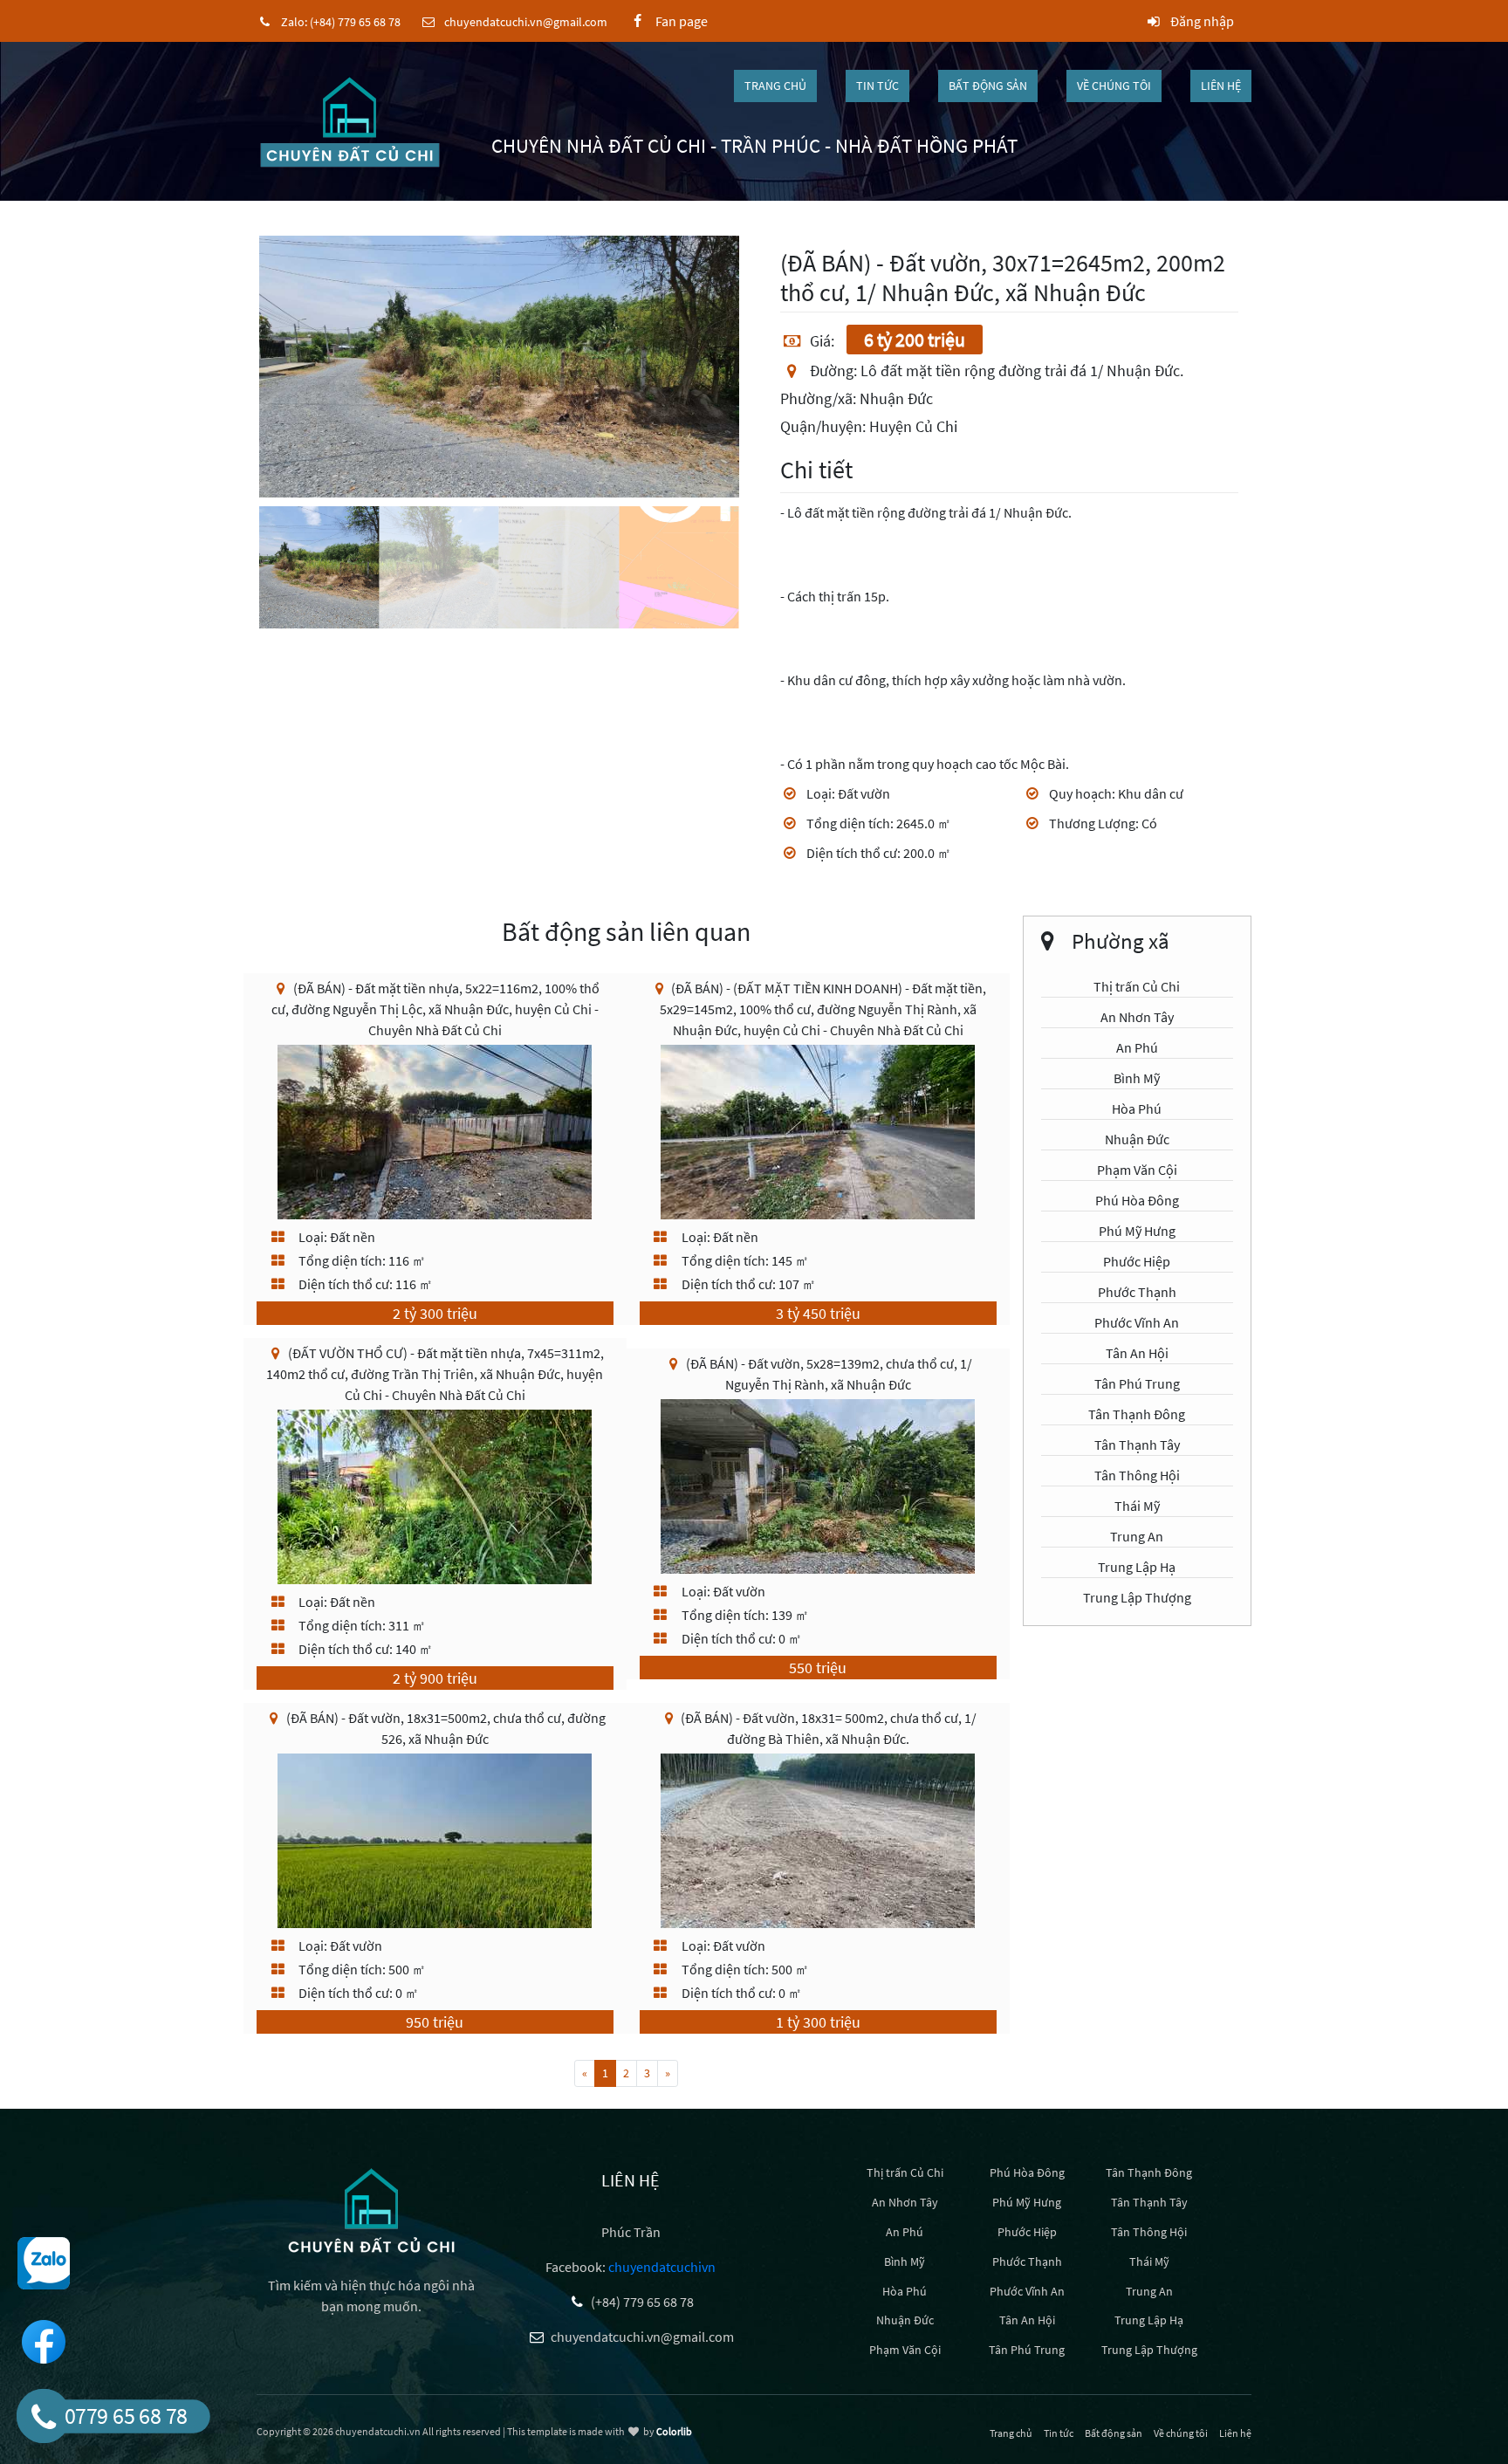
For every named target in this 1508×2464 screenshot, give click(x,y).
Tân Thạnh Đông (1137, 1414)
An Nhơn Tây (1137, 1017)
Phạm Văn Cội (1137, 1170)
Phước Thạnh (1137, 1292)
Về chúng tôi (1114, 86)
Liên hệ (1221, 86)
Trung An (1137, 1536)
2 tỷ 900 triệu (435, 1678)
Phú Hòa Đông (1137, 1200)
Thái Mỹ (1137, 1506)
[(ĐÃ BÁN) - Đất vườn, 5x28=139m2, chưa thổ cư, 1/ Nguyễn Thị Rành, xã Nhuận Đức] (818, 1485)
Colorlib (674, 2431)
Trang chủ (775, 86)
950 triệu (435, 2022)
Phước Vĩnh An (1137, 1322)
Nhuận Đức (1137, 1139)
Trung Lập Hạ (1137, 1567)
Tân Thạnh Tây (1137, 1445)
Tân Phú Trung (1137, 1383)
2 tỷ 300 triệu (435, 1313)
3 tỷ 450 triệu (818, 1313)
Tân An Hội (1137, 1353)
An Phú (1137, 1047)
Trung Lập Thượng (1137, 1597)
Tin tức (877, 86)
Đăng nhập (1201, 21)
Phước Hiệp (1137, 1261)
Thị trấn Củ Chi (1137, 986)
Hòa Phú (1137, 1108)
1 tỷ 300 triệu (818, 2022)
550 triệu (818, 1668)
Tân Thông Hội (1137, 1475)
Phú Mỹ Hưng (1137, 1231)
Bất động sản (988, 86)
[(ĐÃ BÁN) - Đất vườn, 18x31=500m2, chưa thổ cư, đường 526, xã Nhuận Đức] (435, 1839)
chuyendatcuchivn (662, 2267)
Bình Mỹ (1137, 1078)
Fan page (677, 21)
